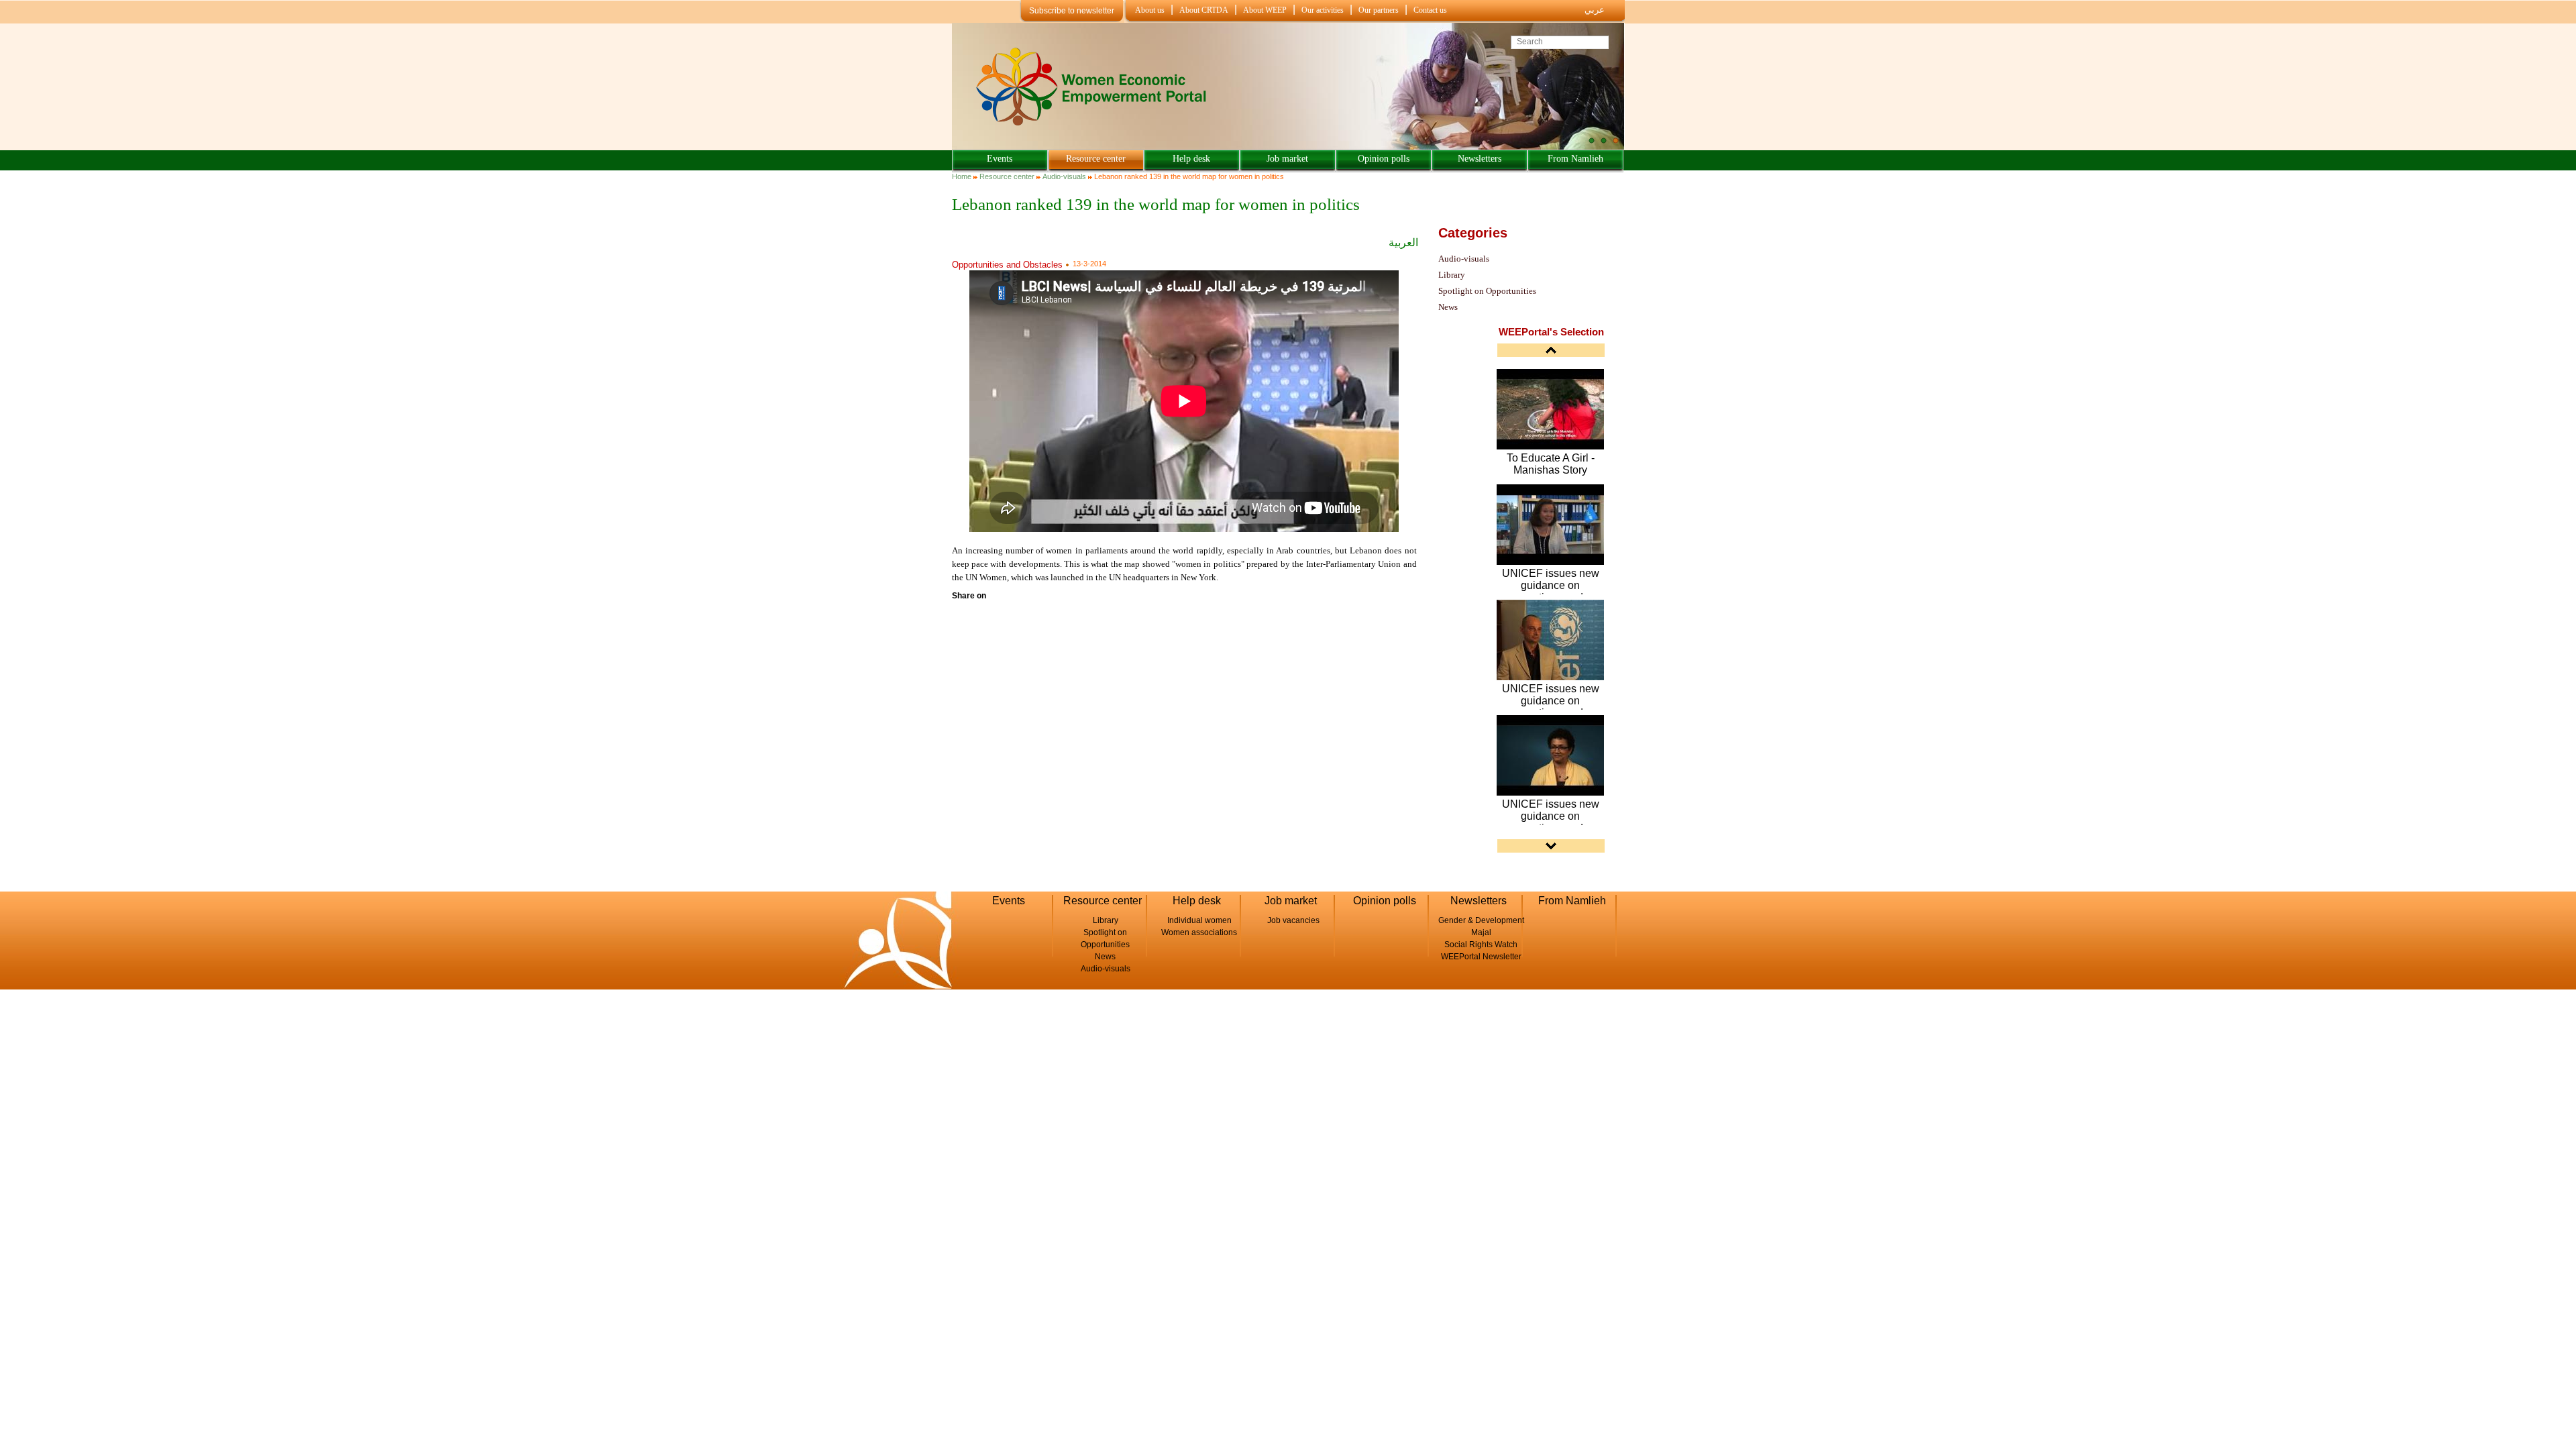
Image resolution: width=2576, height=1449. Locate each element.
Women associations (1199, 932)
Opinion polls (1384, 159)
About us (1150, 10)
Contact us (1430, 10)
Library (1452, 275)
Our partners (1379, 10)
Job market (1287, 159)
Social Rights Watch (1481, 945)
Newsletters (1480, 159)
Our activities (1323, 10)
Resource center (1096, 159)
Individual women (1199, 920)
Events (1000, 159)
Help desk (1191, 159)
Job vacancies (1293, 920)
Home (962, 176)
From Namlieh (1575, 159)
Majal (1481, 932)
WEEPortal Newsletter (1481, 957)
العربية (1403, 243)
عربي (1595, 10)
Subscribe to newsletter (1072, 11)
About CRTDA (1204, 10)
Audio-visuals (1064, 176)
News (1448, 307)
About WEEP (1265, 10)
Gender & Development (1481, 920)
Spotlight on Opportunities (1487, 291)
